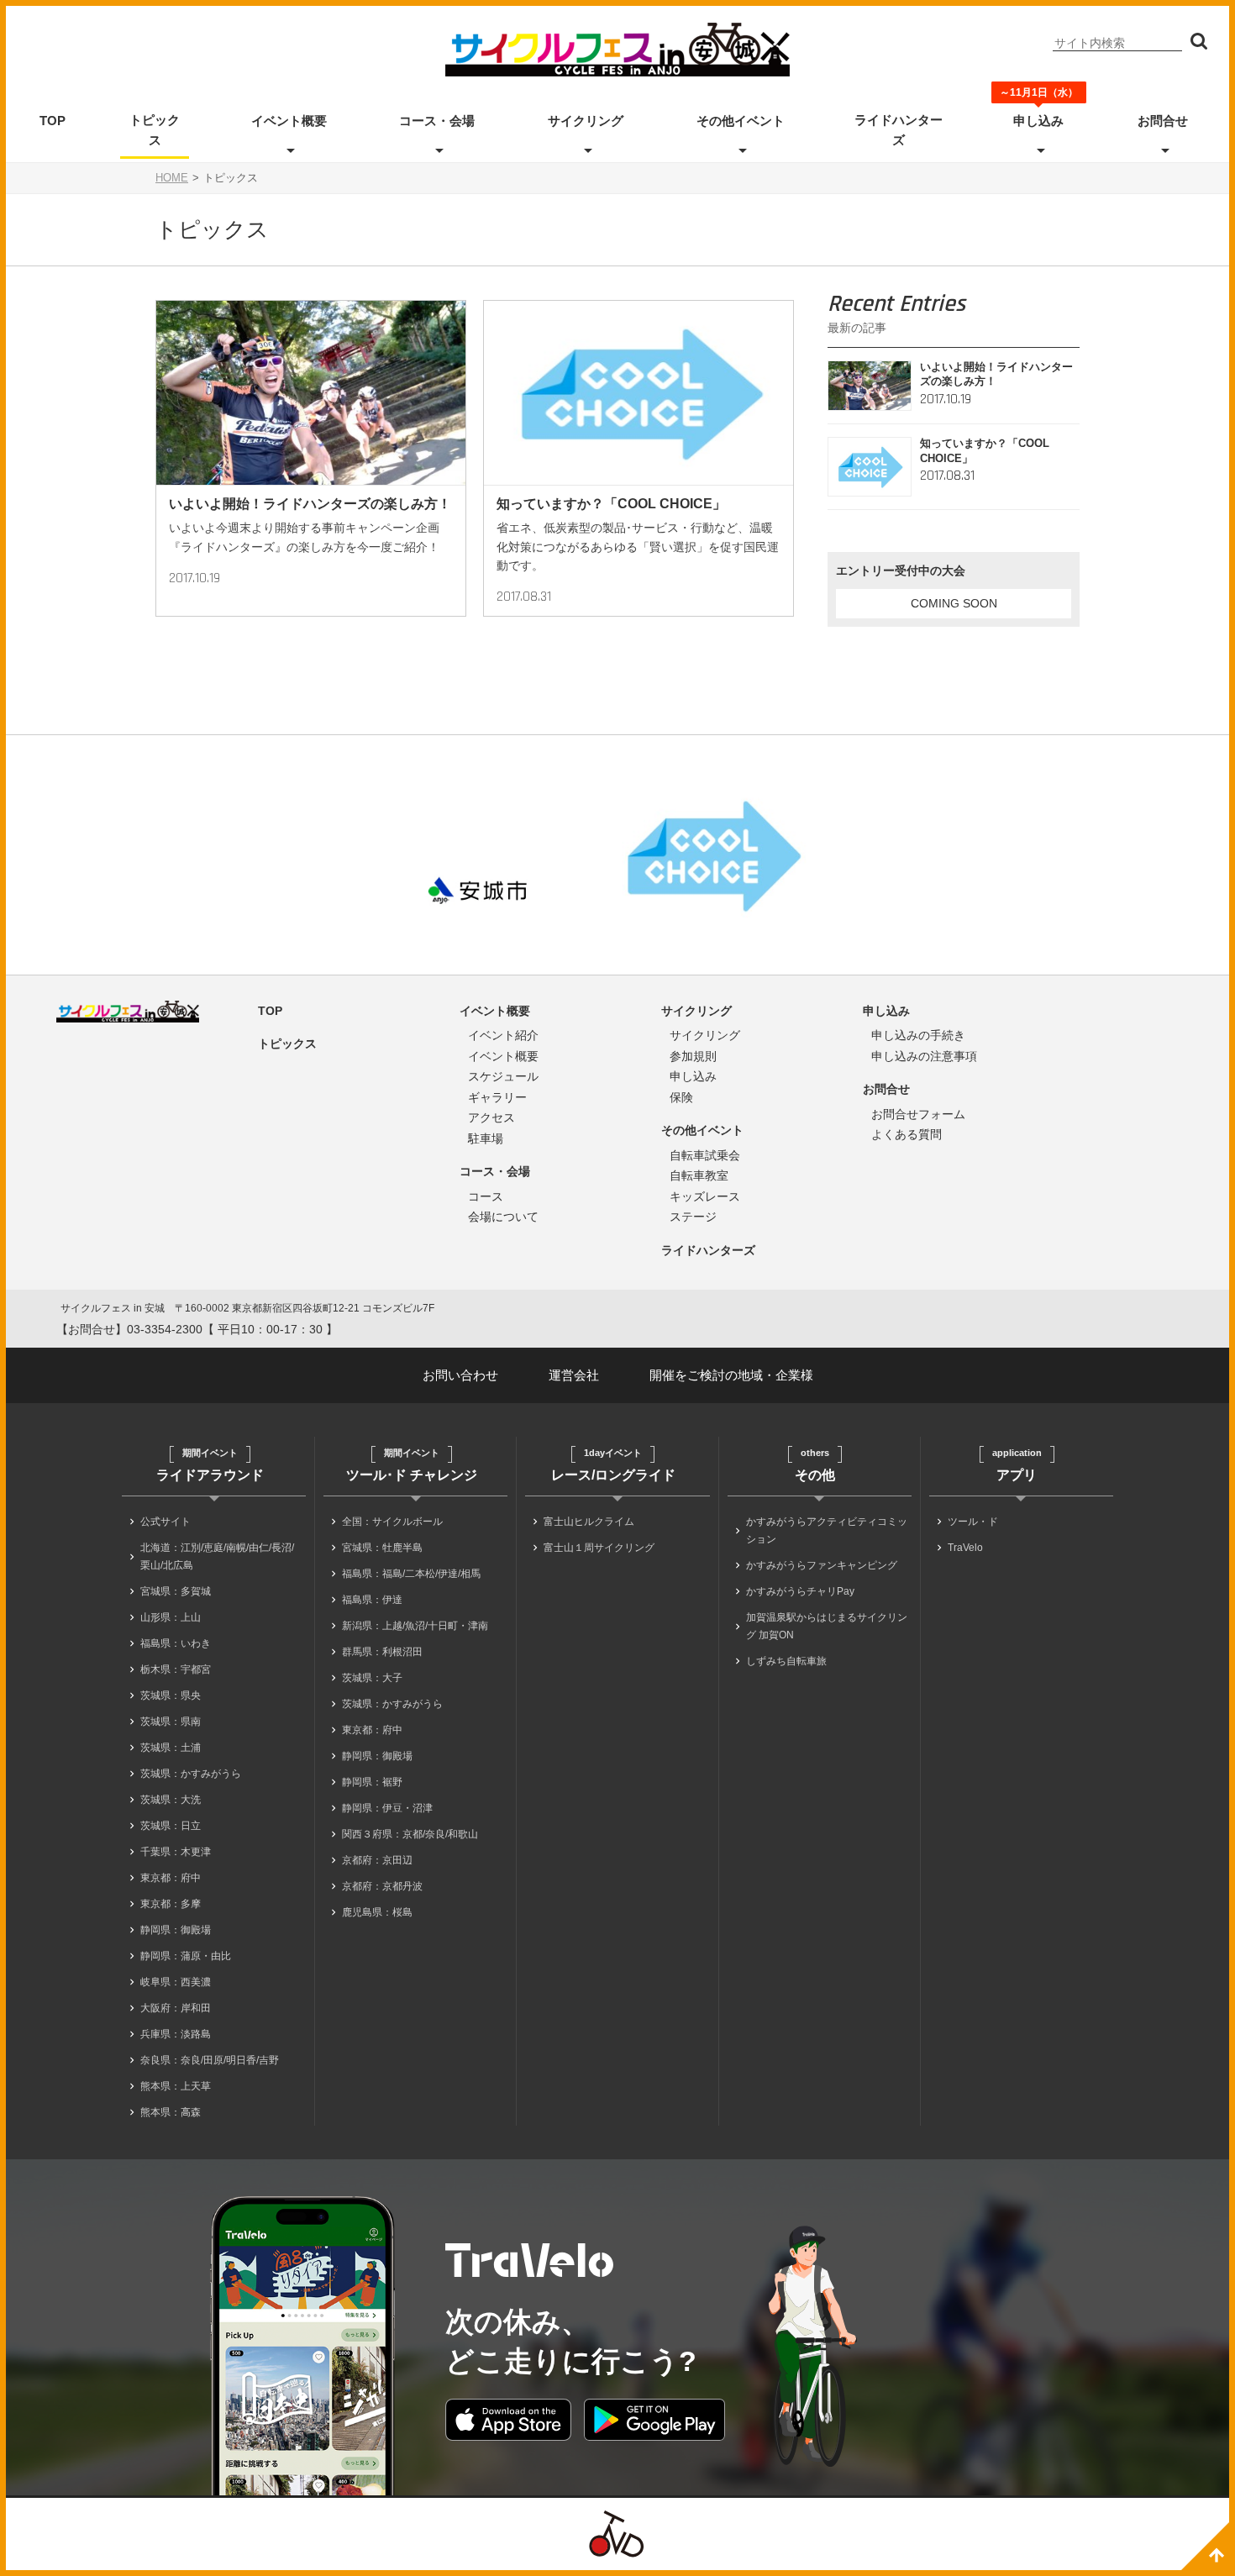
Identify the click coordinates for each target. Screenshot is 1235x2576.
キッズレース (705, 1196)
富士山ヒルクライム (589, 1522)
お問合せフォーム (918, 1114)
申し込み (1038, 119)
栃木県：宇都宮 (176, 1669)
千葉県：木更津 (176, 1852)
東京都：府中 (171, 1878)
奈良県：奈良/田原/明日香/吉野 (210, 2060)
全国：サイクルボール (392, 1522)
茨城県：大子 (372, 1678)
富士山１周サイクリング (599, 1548)
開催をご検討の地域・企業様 (731, 1375)
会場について (503, 1217)
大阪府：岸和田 (176, 2008)
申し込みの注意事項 (924, 1056)
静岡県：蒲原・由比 (186, 1956)
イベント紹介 (503, 1035)
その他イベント (741, 121)
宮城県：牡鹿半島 (382, 1548)
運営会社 (574, 1375)
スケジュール (503, 1076)
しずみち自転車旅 (786, 1661)
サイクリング (586, 121)
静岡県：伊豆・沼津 (387, 1808)
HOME (172, 178)
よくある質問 (907, 1134)
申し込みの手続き (918, 1035)
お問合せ (1163, 121)
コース (486, 1196)
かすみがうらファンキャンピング (822, 1565)
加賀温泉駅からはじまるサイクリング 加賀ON (827, 1626)
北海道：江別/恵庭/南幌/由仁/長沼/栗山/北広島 (217, 1556)
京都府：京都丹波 (382, 1886)
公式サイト (166, 1522)
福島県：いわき (176, 1643)
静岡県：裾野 (372, 1782)
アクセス (491, 1117)
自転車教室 (699, 1175)
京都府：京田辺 (377, 1860)
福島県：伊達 (372, 1600)
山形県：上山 (171, 1617)
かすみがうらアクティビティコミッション (827, 1530)
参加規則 (693, 1056)
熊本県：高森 (171, 2112)
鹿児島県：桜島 (377, 1912)
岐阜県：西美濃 (176, 1982)
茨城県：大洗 (171, 1800)
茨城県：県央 (171, 1695)
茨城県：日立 (171, 1826)
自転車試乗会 (705, 1155)
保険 (681, 1097)
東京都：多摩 (171, 1904)
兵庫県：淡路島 (176, 2034)
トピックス (155, 130)
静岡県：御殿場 (176, 1930)
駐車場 (486, 1138)
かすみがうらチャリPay (800, 1591)
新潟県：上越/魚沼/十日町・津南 (415, 1626)
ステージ (693, 1217)
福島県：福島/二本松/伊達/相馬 (411, 1574)
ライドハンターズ (899, 130)
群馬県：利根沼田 (382, 1652)
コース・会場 (437, 121)
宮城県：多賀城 (176, 1591)
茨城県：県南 (171, 1722)
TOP (53, 121)
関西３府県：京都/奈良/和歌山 (410, 1834)
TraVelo (965, 1548)
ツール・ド (973, 1522)
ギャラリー (497, 1097)
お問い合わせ (460, 1375)
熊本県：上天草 (176, 2086)
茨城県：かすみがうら (191, 1774)
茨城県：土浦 (171, 1748)
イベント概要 (289, 121)
